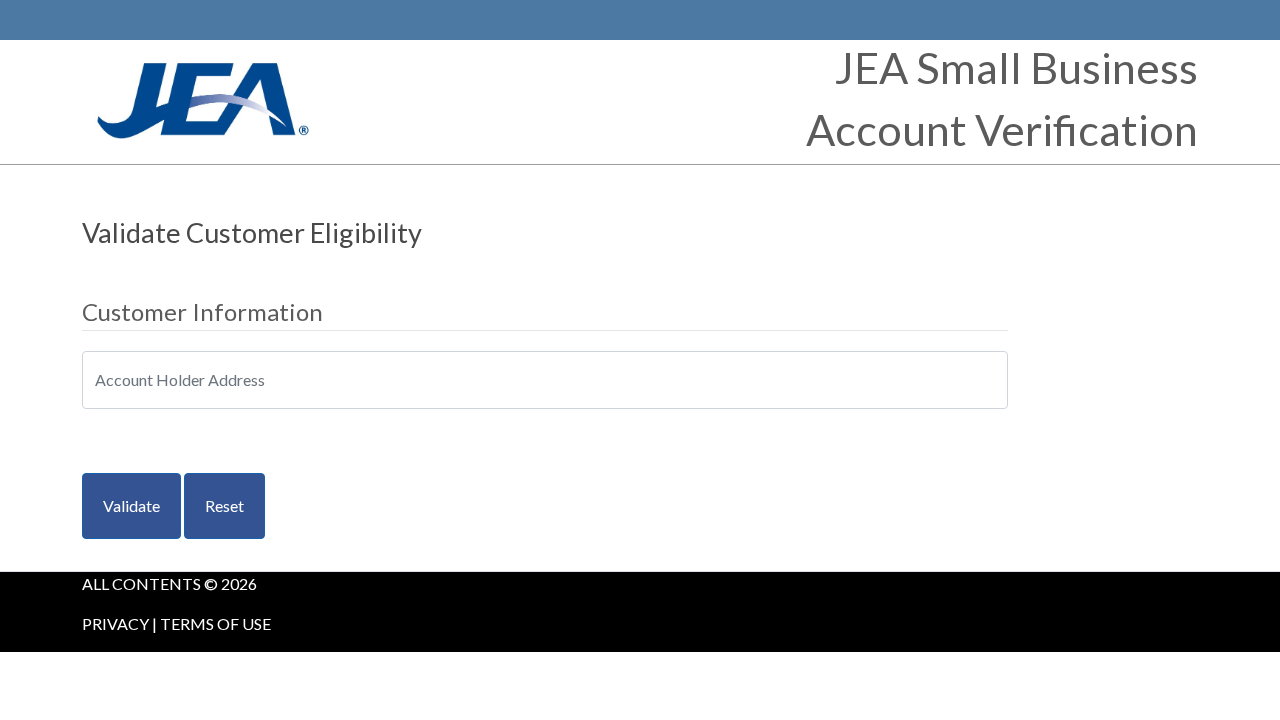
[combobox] (545, 380)
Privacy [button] (115, 623)
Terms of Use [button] (215, 623)
